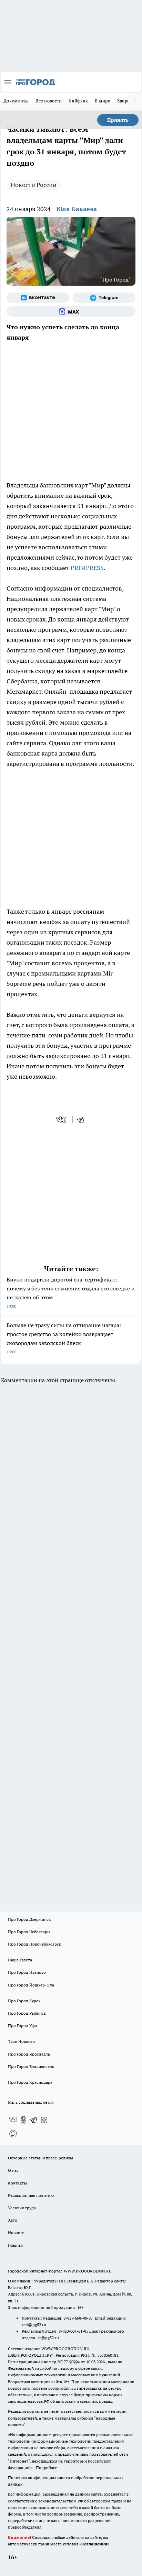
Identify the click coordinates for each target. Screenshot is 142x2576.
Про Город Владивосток (31, 2066)
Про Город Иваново (27, 1972)
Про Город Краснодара (30, 2082)
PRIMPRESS (87, 568)
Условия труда (22, 2208)
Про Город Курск (24, 2001)
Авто (13, 2220)
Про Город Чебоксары (29, 1932)
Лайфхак (78, 101)
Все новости (49, 101)
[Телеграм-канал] (104, 298)
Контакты (17, 2183)
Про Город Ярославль (29, 2054)
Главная (15, 2245)
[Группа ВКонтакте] (38, 298)
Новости (16, 2232)
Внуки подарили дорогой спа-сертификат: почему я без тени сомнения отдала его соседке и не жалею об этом (71, 1292)
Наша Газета (20, 1960)
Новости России (34, 185)
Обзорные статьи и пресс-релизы (40, 2158)
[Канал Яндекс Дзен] (44, 2120)
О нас (13, 2170)
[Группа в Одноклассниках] (23, 2120)
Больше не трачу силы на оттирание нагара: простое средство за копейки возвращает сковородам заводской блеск (64, 1338)
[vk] (62, 1120)
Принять (118, 120)
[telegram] (83, 1120)
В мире (103, 101)
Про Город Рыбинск (27, 2013)
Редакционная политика (31, 2195)
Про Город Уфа (22, 2025)
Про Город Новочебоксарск (34, 1944)
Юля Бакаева (77, 209)
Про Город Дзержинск (29, 1919)
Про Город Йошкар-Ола (31, 1985)
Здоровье (127, 101)
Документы (16, 101)
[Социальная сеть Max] (71, 311)
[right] (135, 101)
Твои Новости (21, 2041)
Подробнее (47, 2468)
